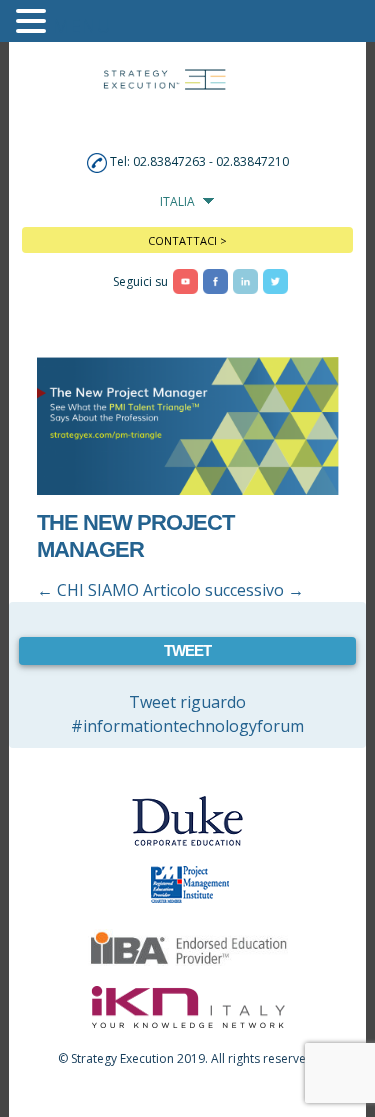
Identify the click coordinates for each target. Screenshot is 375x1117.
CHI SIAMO (88, 590)
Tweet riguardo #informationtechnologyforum (187, 714)
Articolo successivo (223, 590)
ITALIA (177, 201)
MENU (81, 25)
